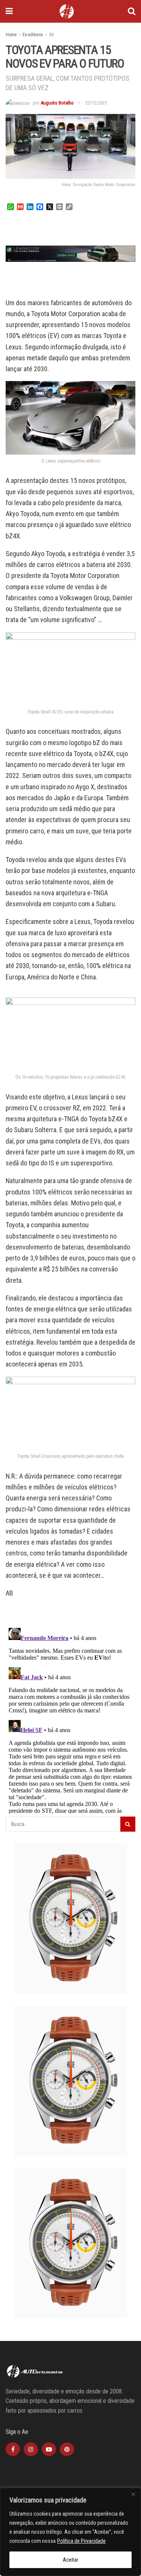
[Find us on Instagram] (31, 2449)
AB (52, 35)
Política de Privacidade (81, 2541)
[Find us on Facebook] (13, 2449)
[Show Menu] (9, 11)
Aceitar (70, 2560)
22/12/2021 (96, 103)
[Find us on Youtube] (49, 2449)
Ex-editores (33, 35)
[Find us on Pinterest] (67, 2449)
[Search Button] (132, 11)
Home (11, 35)
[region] (70, 2532)
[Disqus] (70, 1719)
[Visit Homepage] (67, 11)
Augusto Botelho (57, 103)
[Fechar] (133, 2494)
